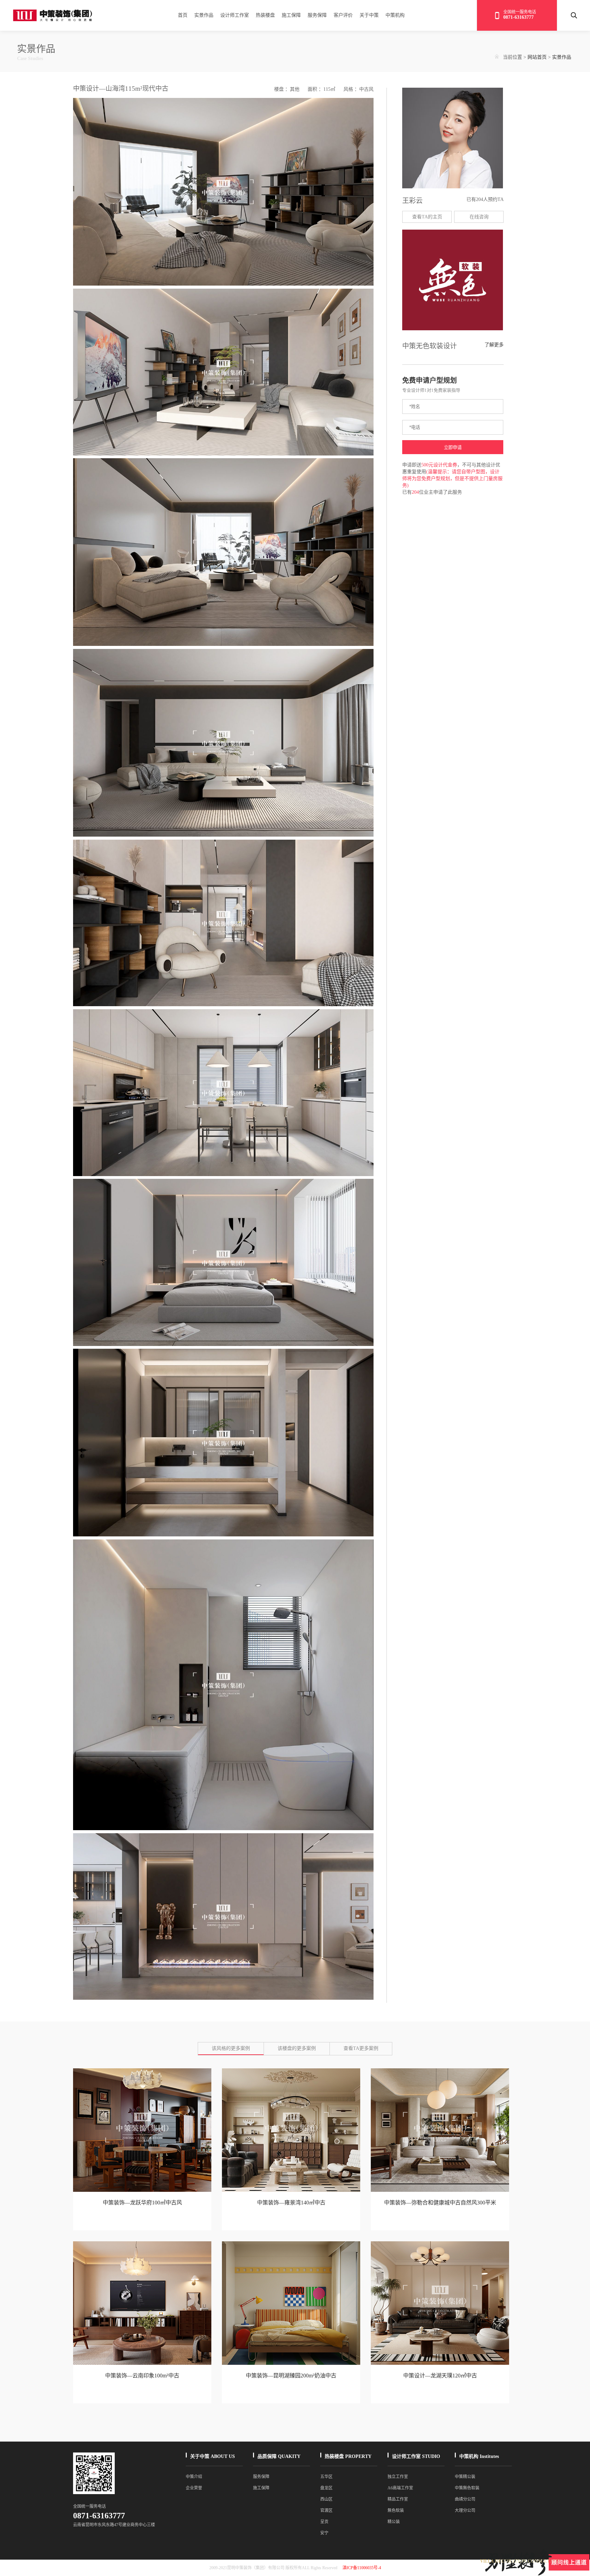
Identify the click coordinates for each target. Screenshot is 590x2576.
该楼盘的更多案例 (297, 2048)
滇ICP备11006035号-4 (362, 2568)
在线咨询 (479, 217)
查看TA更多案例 (361, 2048)
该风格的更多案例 (231, 2048)
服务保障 (317, 15)
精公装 (394, 2522)
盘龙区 (326, 2488)
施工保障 (291, 15)
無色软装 (396, 2510)
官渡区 (326, 2510)
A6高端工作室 (400, 2488)
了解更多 (494, 345)
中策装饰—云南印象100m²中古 (142, 2376)
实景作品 (204, 15)
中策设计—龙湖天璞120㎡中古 (440, 2376)
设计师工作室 (235, 15)
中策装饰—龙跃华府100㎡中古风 (142, 2203)
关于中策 (369, 15)
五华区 (326, 2477)
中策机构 (395, 15)
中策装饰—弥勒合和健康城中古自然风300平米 (440, 2203)
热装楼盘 (265, 15)
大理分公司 (465, 2510)
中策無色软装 (467, 2488)
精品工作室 (398, 2499)
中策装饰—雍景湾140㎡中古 (291, 2203)
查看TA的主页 (427, 217)
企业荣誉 (194, 2488)
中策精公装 (465, 2477)
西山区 (326, 2499)
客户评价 (343, 15)
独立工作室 (398, 2477)
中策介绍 (194, 2477)
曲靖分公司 (465, 2499)
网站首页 (537, 57)
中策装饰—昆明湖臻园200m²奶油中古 (291, 2376)
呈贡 (324, 2522)
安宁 (324, 2533)
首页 (183, 15)
